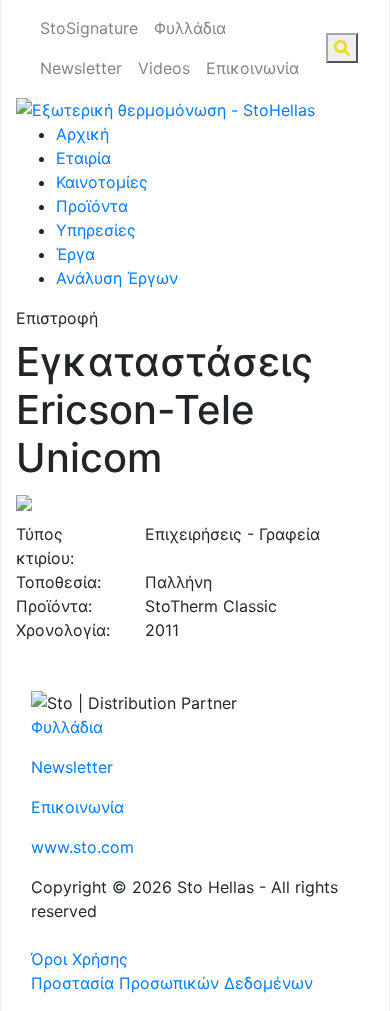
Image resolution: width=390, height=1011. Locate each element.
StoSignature (89, 28)
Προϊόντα (92, 206)
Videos (164, 68)
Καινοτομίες (102, 182)
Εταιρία (83, 158)
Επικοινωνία (252, 68)
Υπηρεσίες (96, 230)
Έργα (75, 254)
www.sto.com (82, 847)
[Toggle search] (342, 48)
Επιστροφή (57, 318)
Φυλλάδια (190, 28)
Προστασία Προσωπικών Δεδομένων (172, 983)
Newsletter (81, 68)
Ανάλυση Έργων (117, 278)
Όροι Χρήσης (79, 959)
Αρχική (82, 134)
